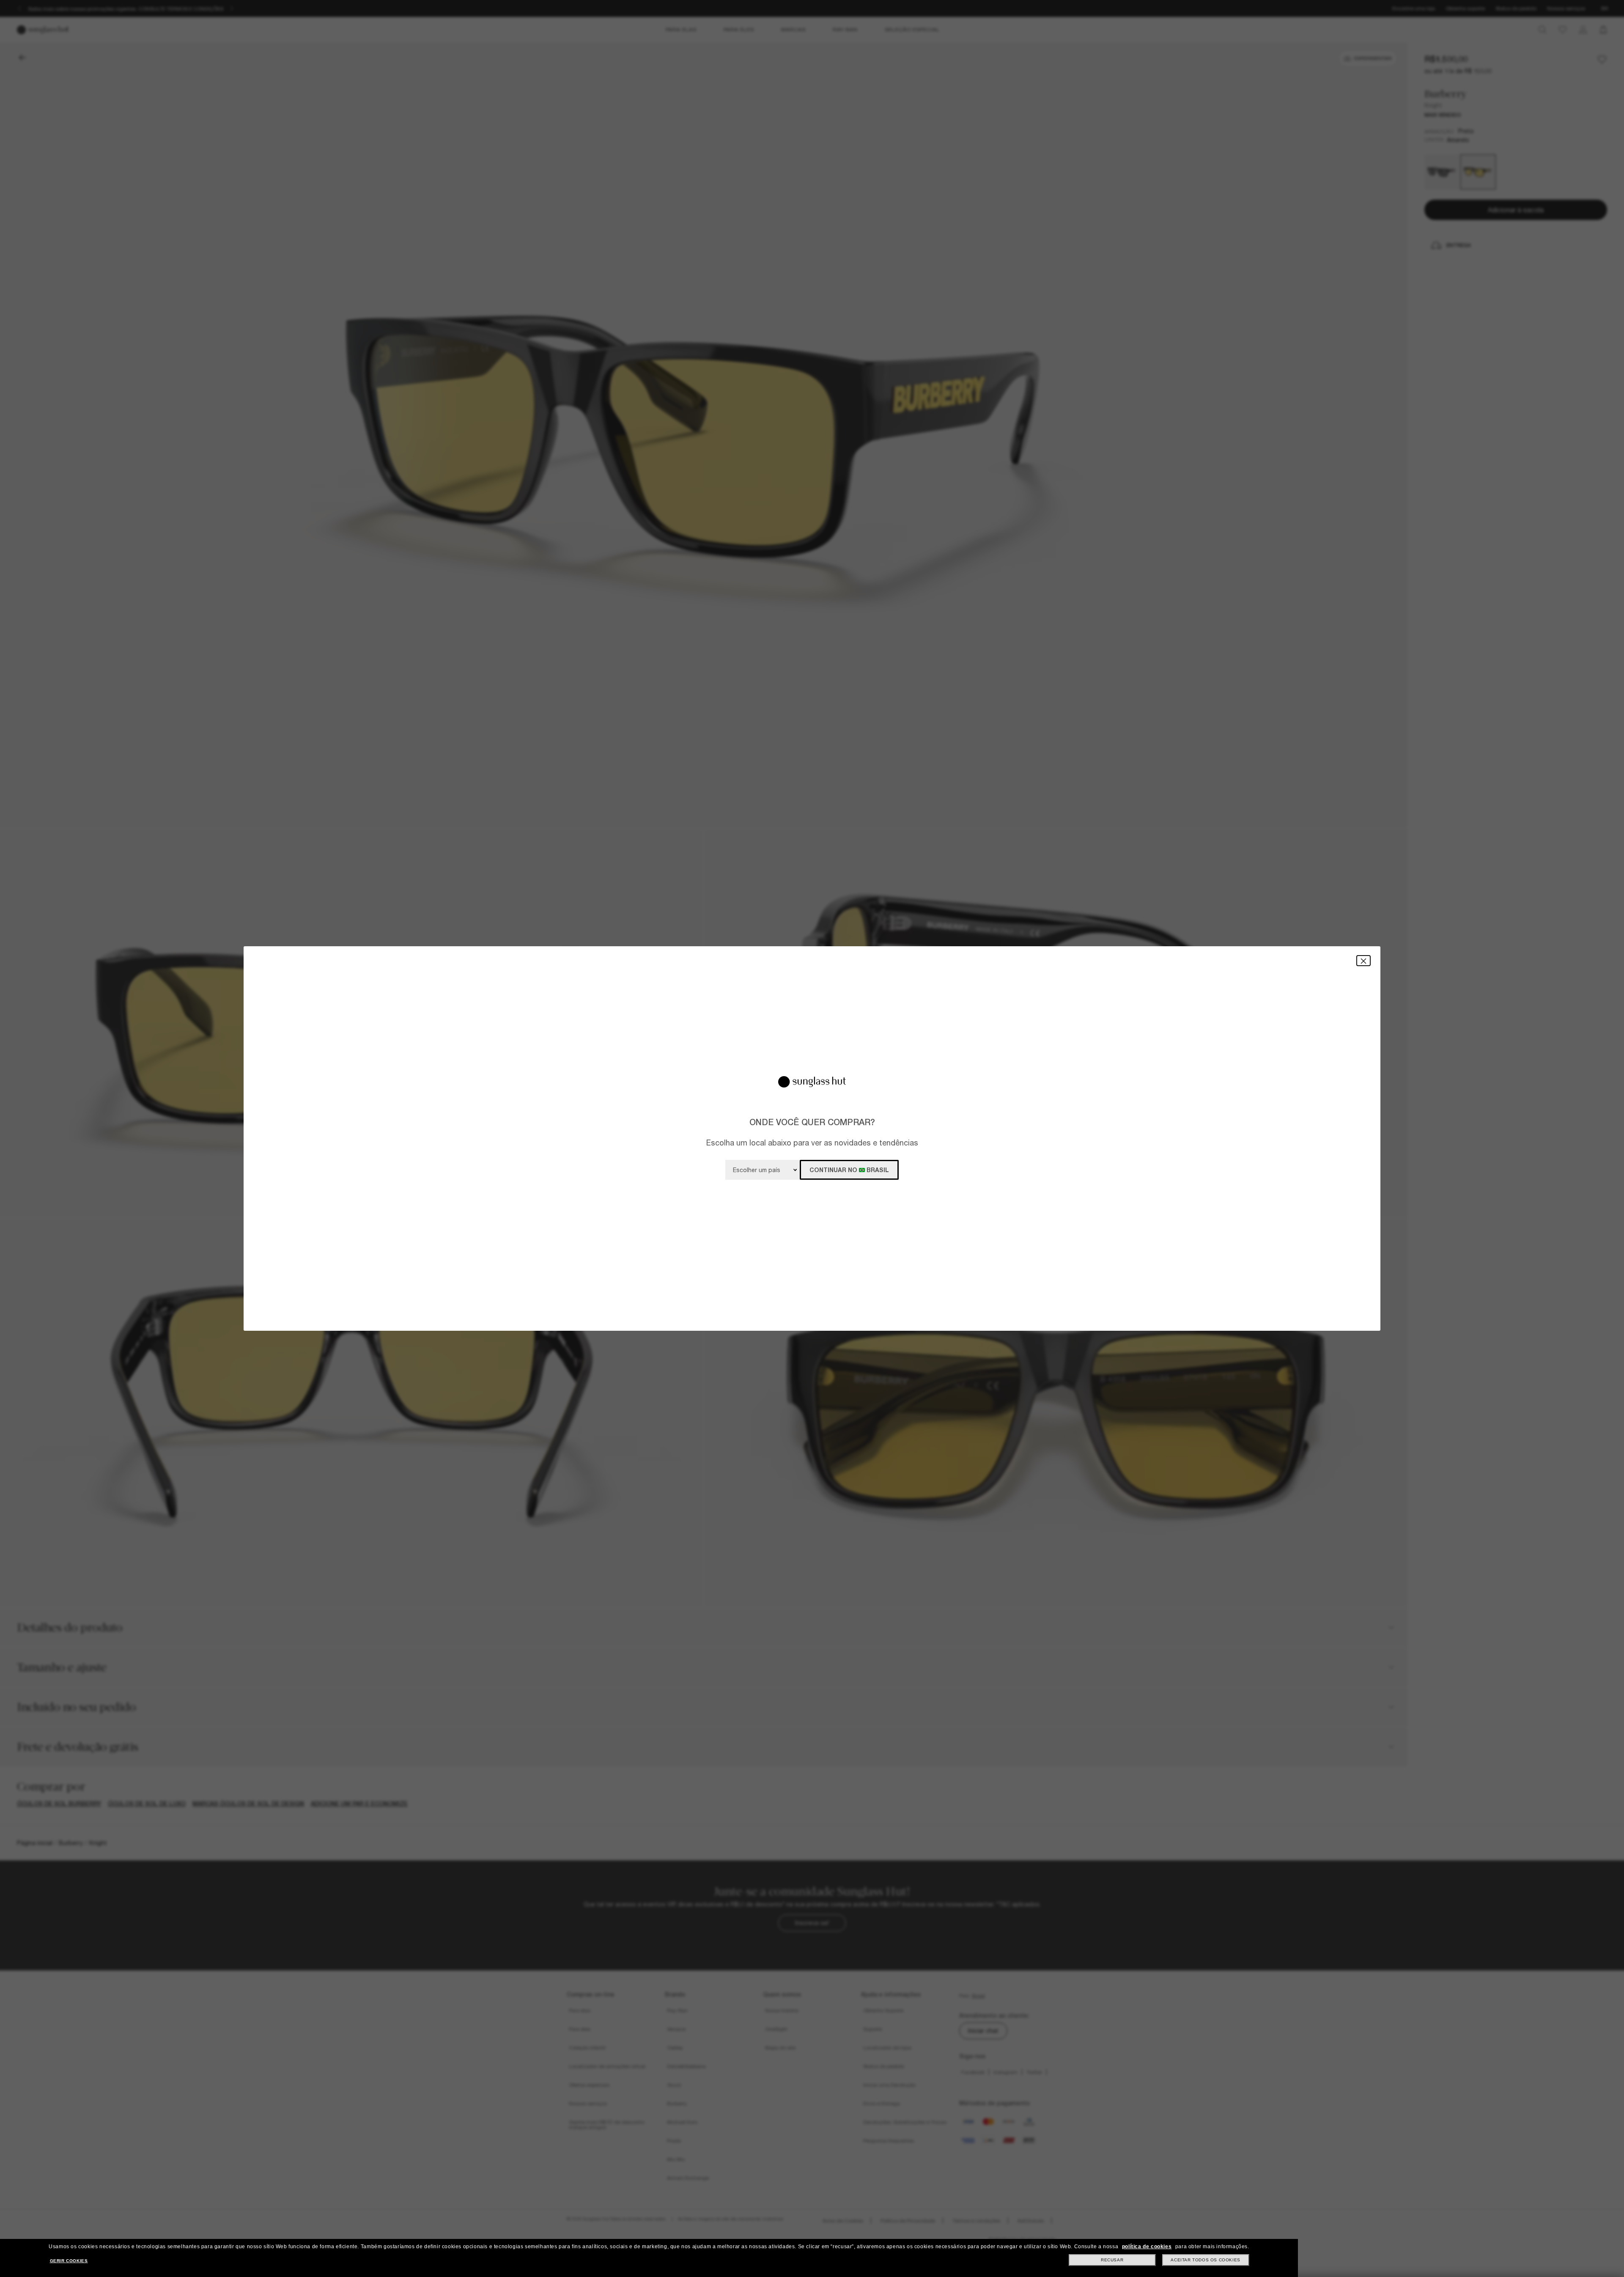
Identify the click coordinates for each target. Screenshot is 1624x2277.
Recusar (1112, 2260)
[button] (1363, 960)
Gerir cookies (69, 2261)
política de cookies (1147, 2247)
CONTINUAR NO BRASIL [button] (849, 1170)
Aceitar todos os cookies (1205, 2260)
